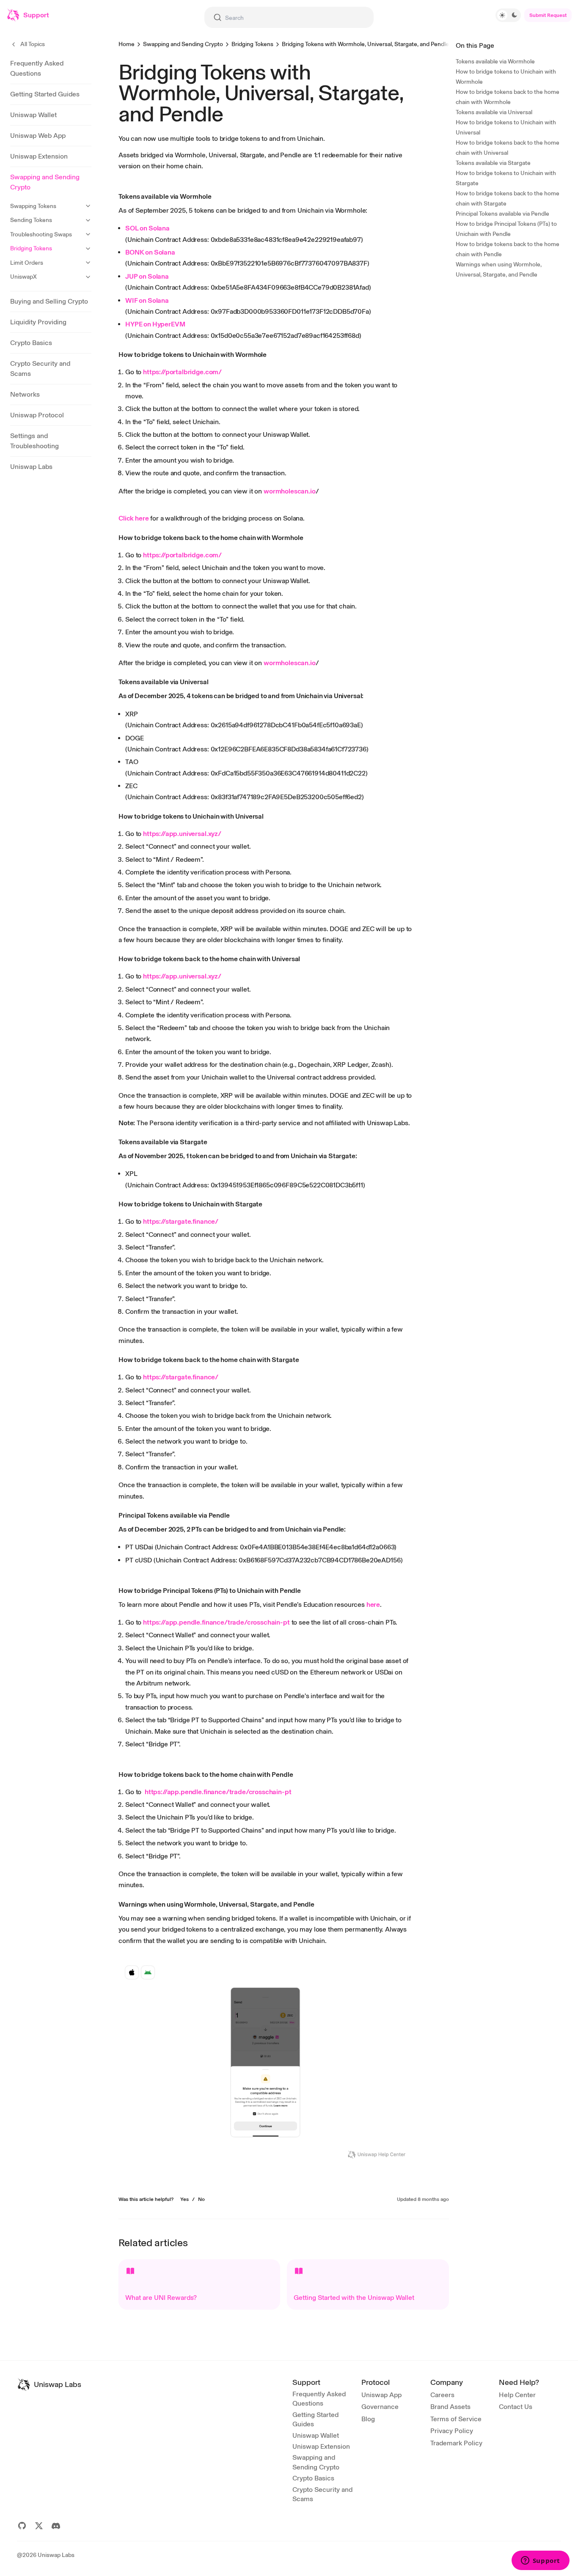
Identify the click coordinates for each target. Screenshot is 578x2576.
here (373, 1605)
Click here (133, 518)
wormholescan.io (290, 491)
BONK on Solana (150, 252)
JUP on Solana (147, 276)
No (201, 2199)
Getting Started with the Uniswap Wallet (354, 2298)
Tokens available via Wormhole (495, 62)
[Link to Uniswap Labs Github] (22, 2526)
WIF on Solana (147, 300)
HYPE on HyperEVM (155, 324)
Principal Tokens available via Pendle (502, 214)
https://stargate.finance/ (181, 1221)
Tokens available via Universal (494, 112)
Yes (184, 2199)
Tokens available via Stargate (493, 163)
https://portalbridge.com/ (182, 372)
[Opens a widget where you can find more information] (540, 2561)
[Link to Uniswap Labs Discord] (56, 2526)
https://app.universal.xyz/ (182, 834)
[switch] (508, 15)
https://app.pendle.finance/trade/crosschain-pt (216, 1622)
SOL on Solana (147, 228)
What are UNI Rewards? (161, 2298)
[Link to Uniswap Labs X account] (39, 2526)
